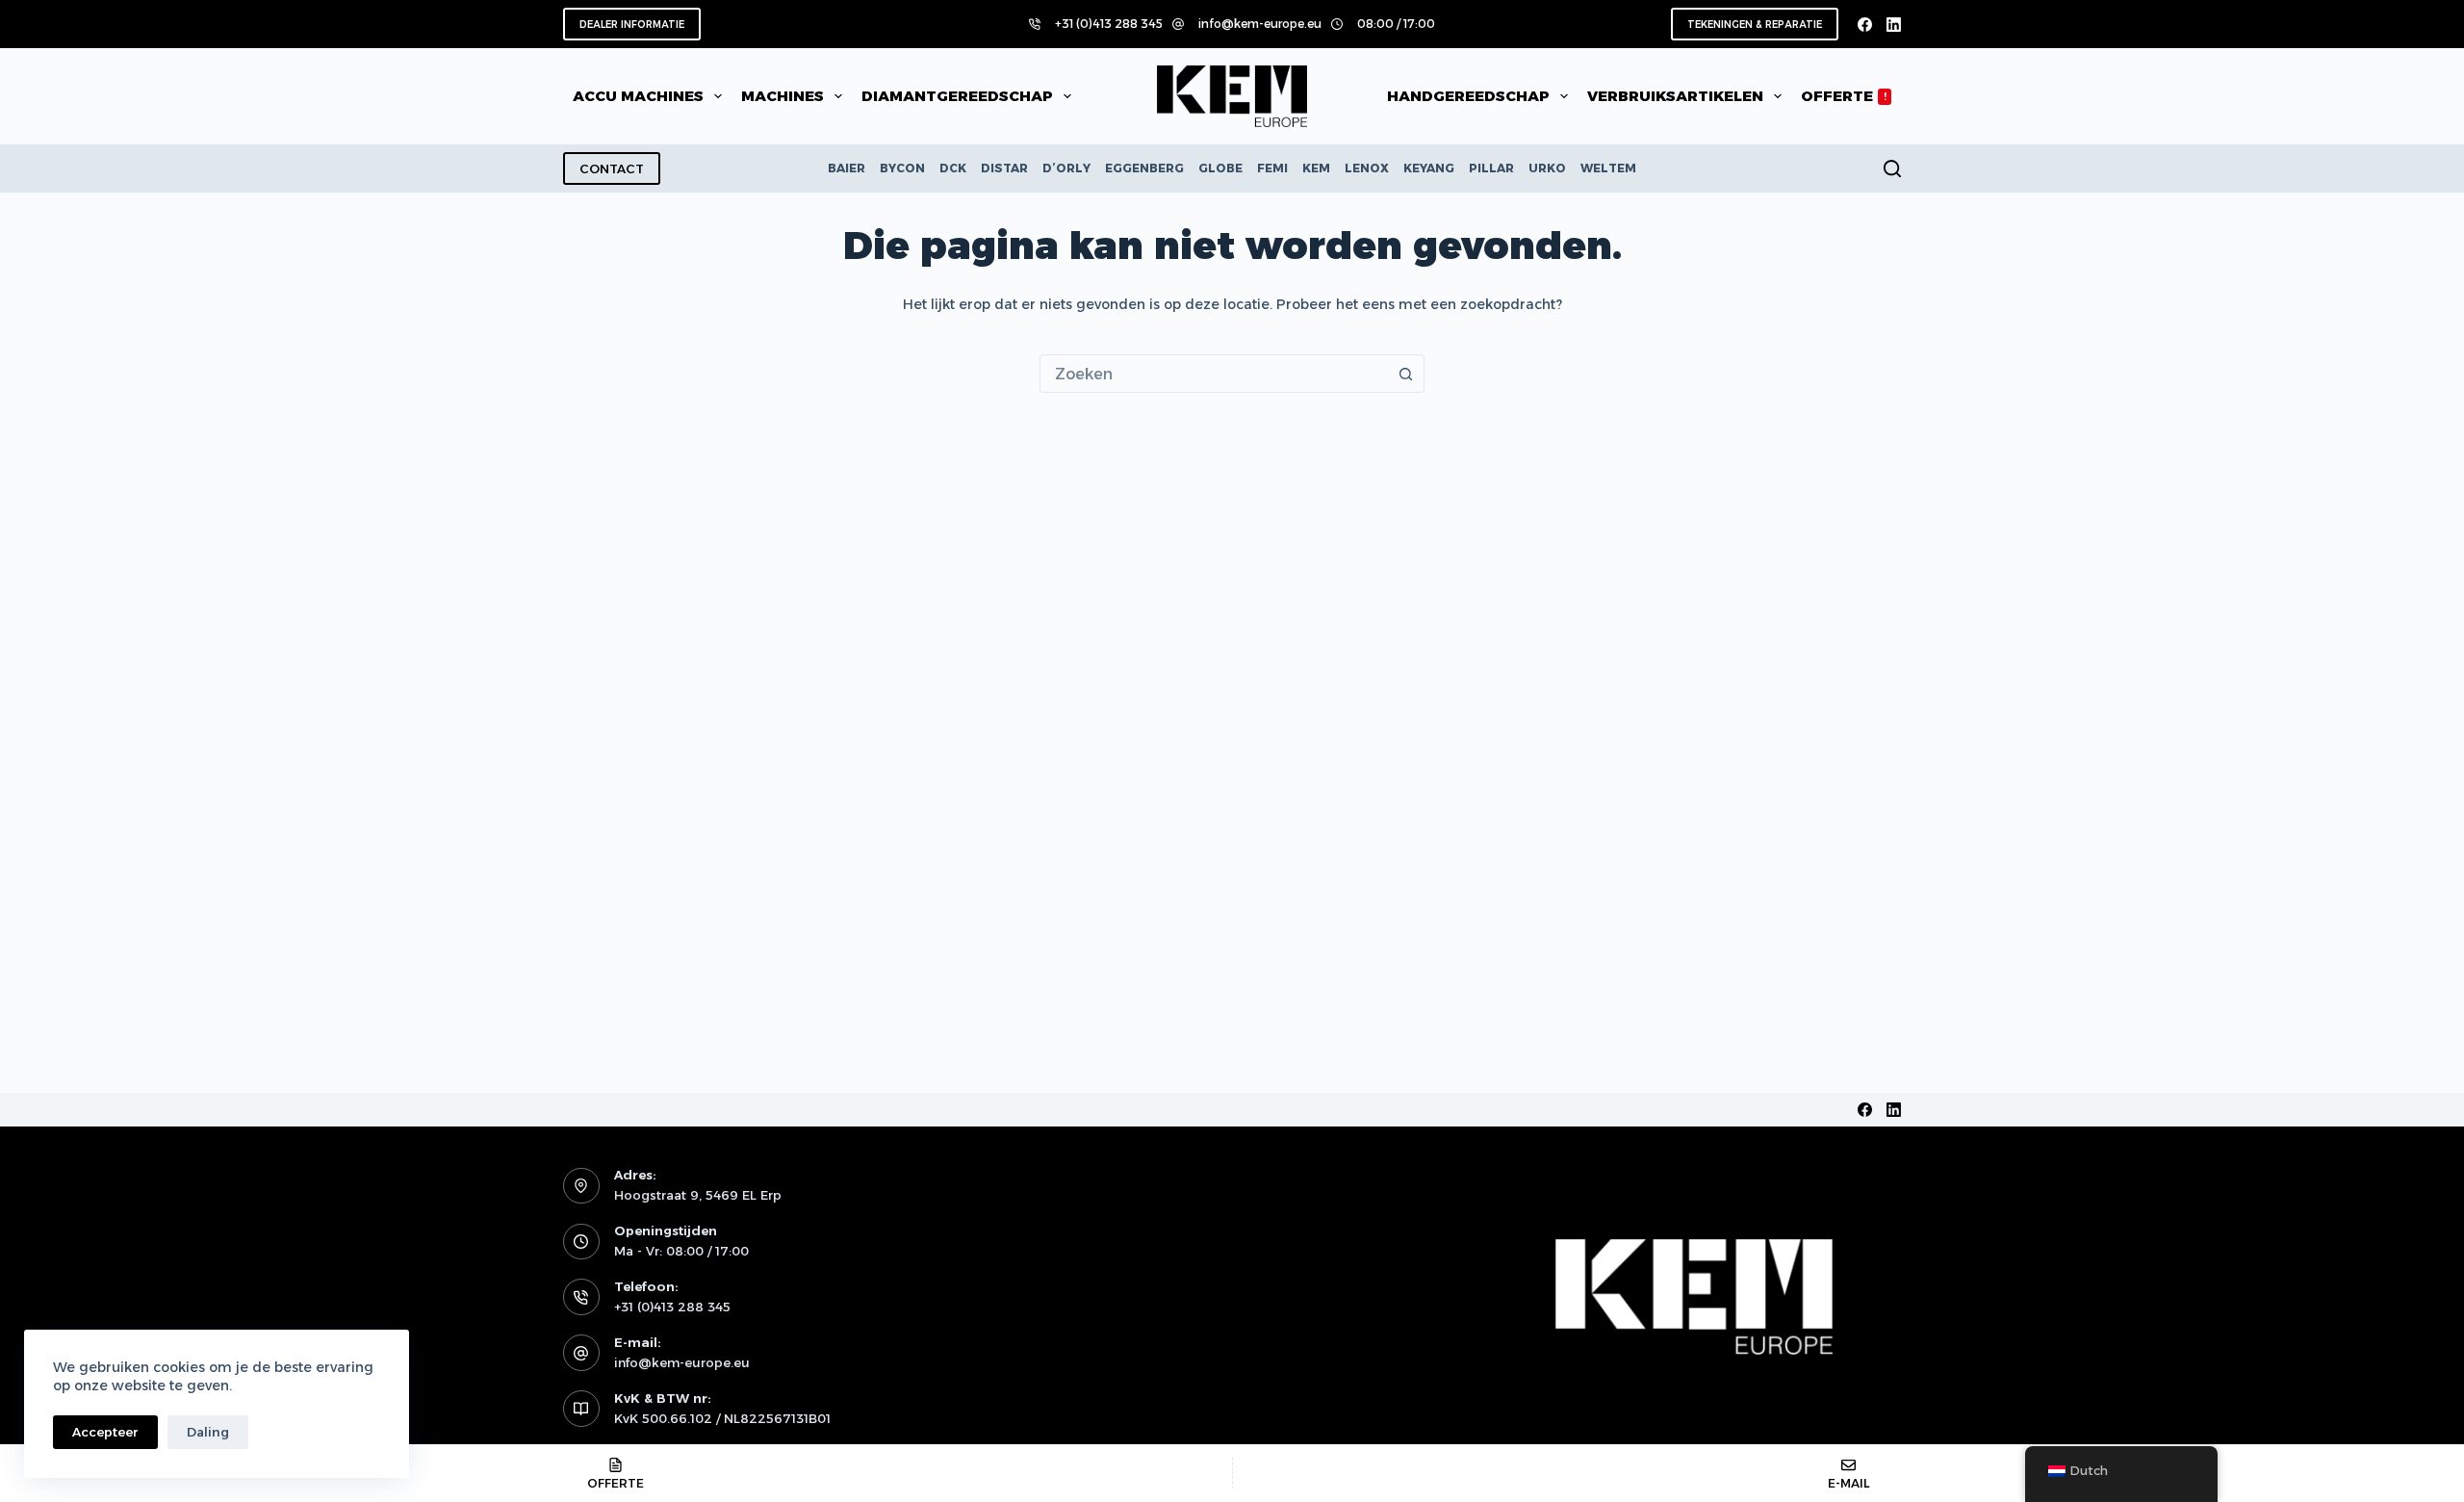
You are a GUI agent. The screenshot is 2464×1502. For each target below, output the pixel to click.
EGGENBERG (1144, 168)
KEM (1316, 168)
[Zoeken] (1892, 168)
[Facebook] (1865, 25)
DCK (953, 168)
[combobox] (1214, 374)
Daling (208, 1432)
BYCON (902, 168)
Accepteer (105, 1432)
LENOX (1367, 168)
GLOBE (1220, 168)
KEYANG (1429, 168)
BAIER (847, 168)
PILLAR (1491, 168)
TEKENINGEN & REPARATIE (1755, 25)
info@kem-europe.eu (1260, 24)
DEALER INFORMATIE (632, 25)
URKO (1547, 168)
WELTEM (1608, 168)
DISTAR (1004, 168)
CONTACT (612, 168)
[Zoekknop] (1405, 374)
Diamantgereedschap (957, 96)
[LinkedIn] (1894, 25)
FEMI (1272, 168)
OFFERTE (1844, 96)
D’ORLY (1066, 168)
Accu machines (638, 96)
